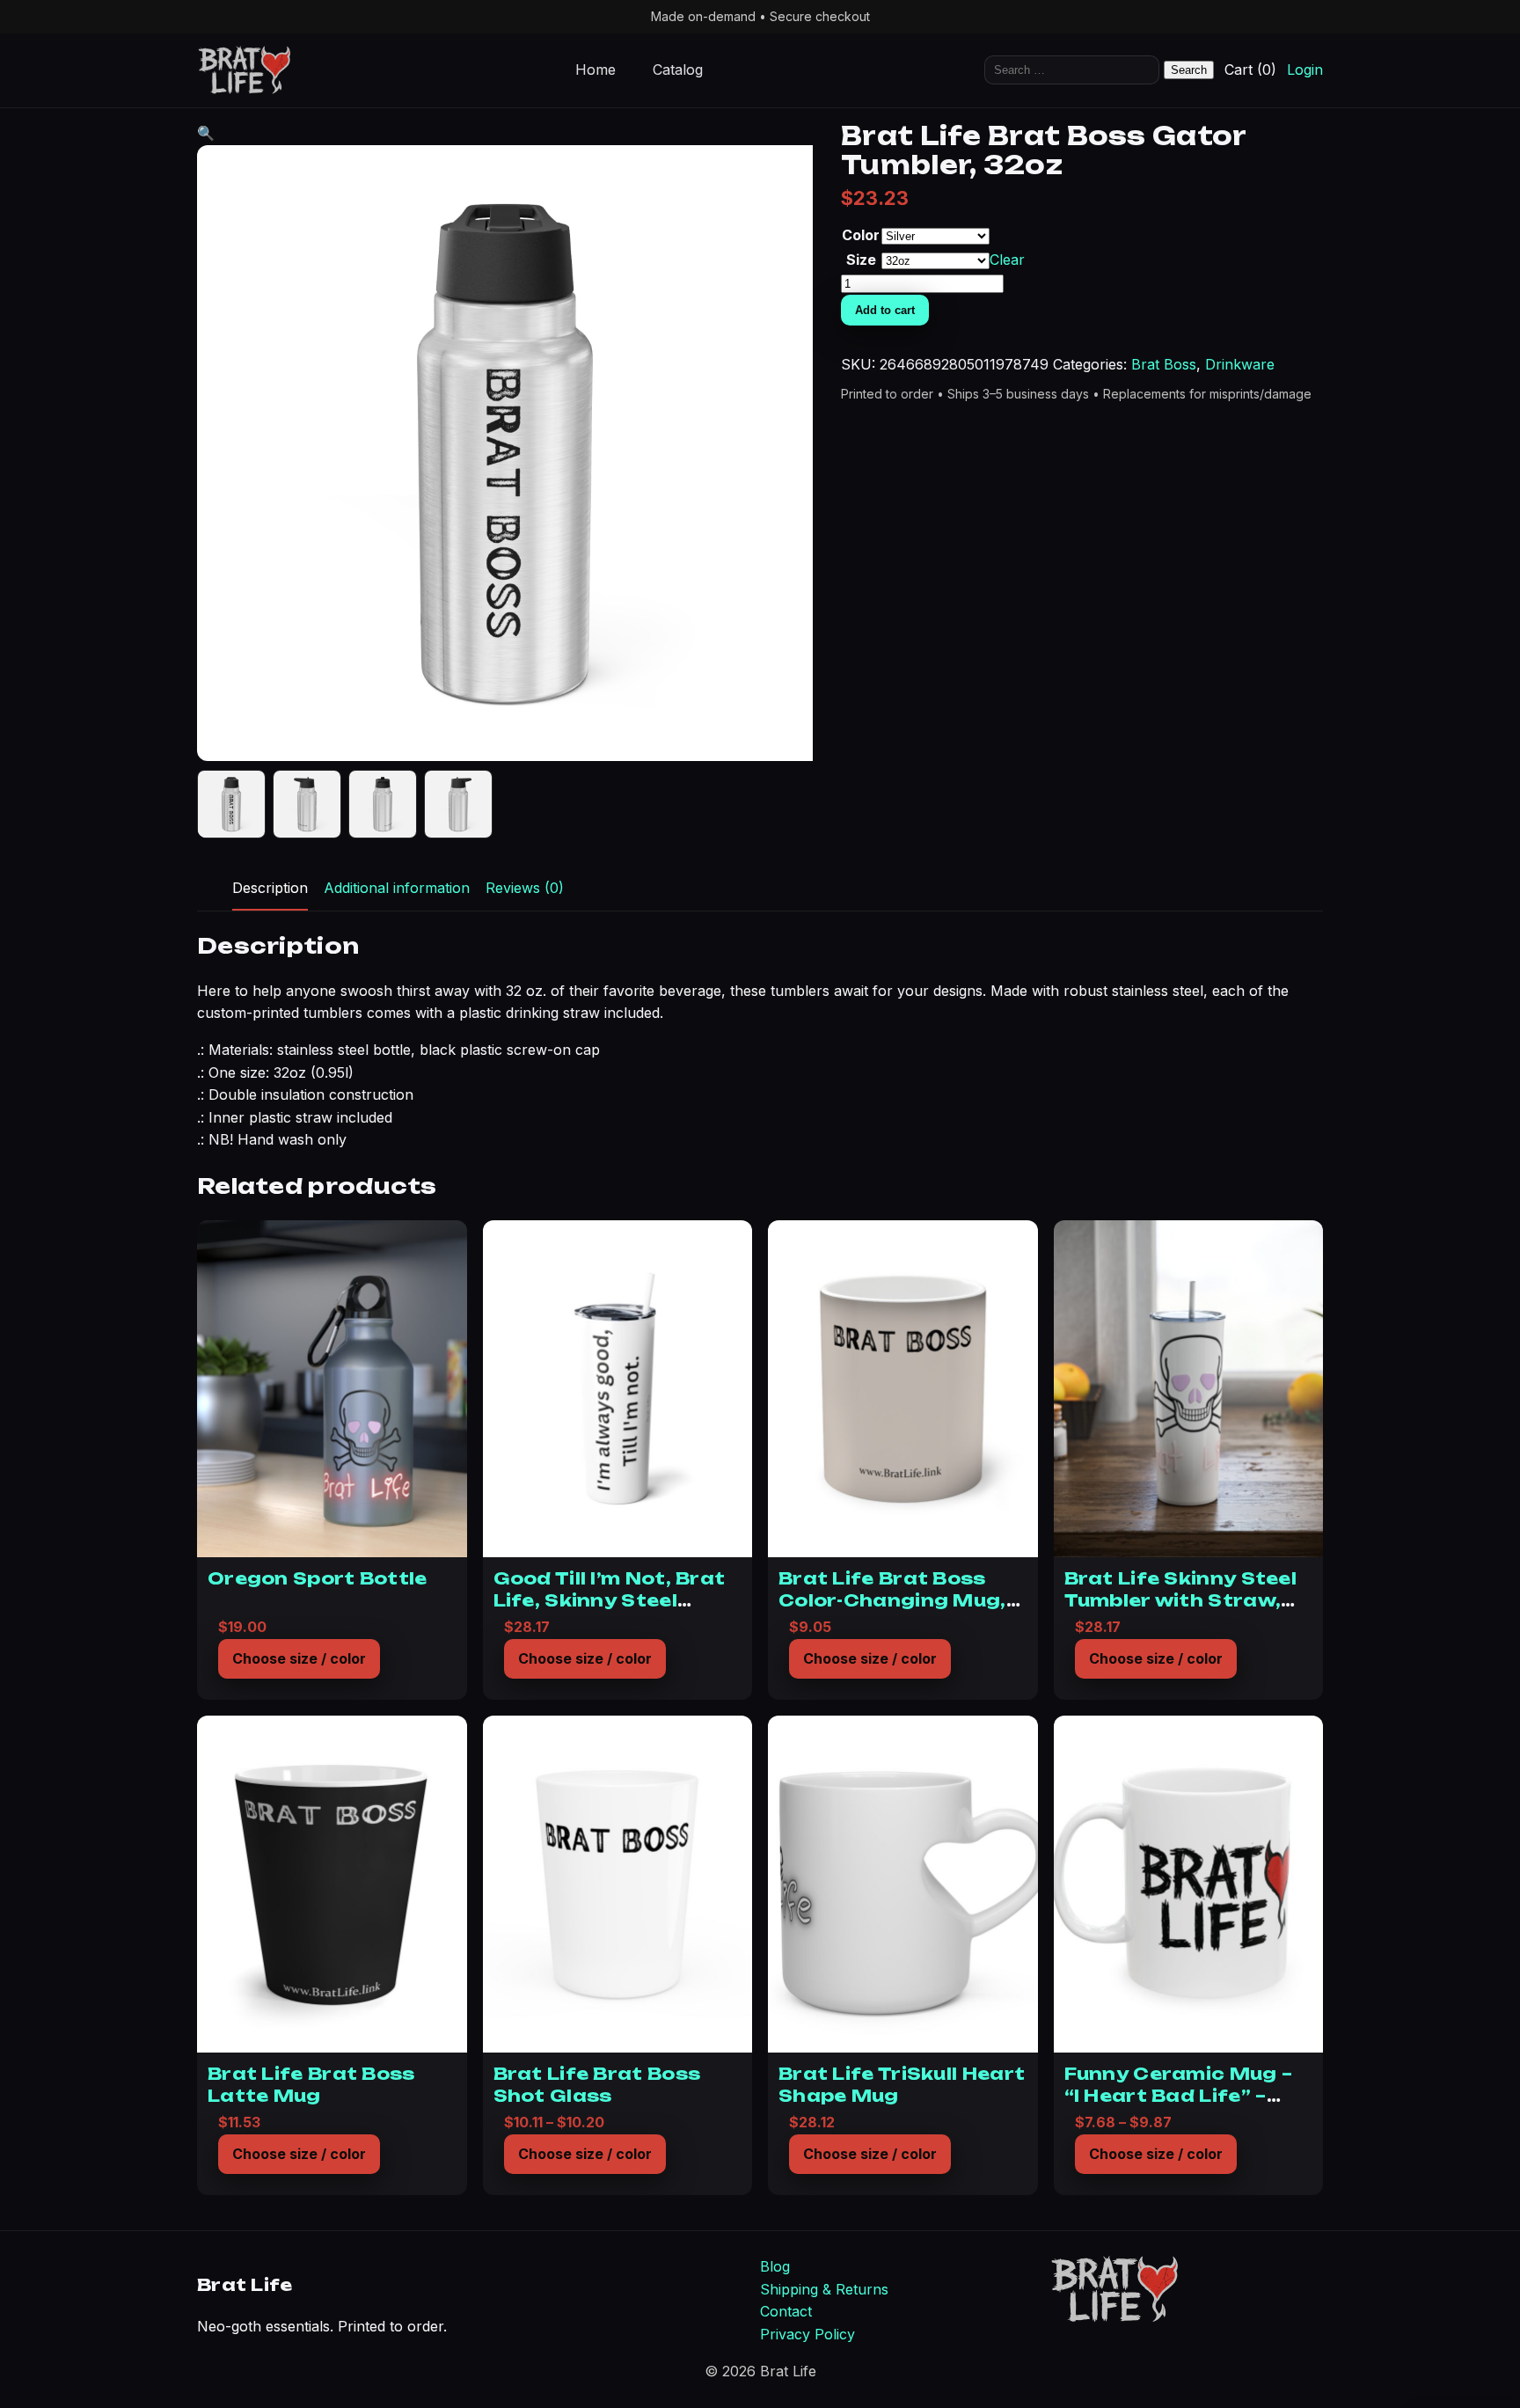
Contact (786, 2311)
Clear (1007, 260)
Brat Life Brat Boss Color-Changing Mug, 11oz (892, 1600)
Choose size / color (299, 1658)
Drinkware (1240, 364)
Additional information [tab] (397, 888)
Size (861, 260)
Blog (775, 2266)
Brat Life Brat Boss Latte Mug (311, 2084)
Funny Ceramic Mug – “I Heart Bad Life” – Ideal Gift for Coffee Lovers (1179, 2106)
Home (596, 70)
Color (861, 235)
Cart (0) (1250, 70)
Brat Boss (1164, 364)
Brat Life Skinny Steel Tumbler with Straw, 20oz (1181, 1600)
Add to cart (885, 310)
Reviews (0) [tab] (525, 888)
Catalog (678, 70)
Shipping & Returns (824, 2289)
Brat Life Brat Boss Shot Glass (597, 2084)
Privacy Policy (807, 2334)
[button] (206, 133)
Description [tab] (270, 888)
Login (1305, 70)
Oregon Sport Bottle (318, 1578)
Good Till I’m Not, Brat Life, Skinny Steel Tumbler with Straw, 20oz (610, 1610)
